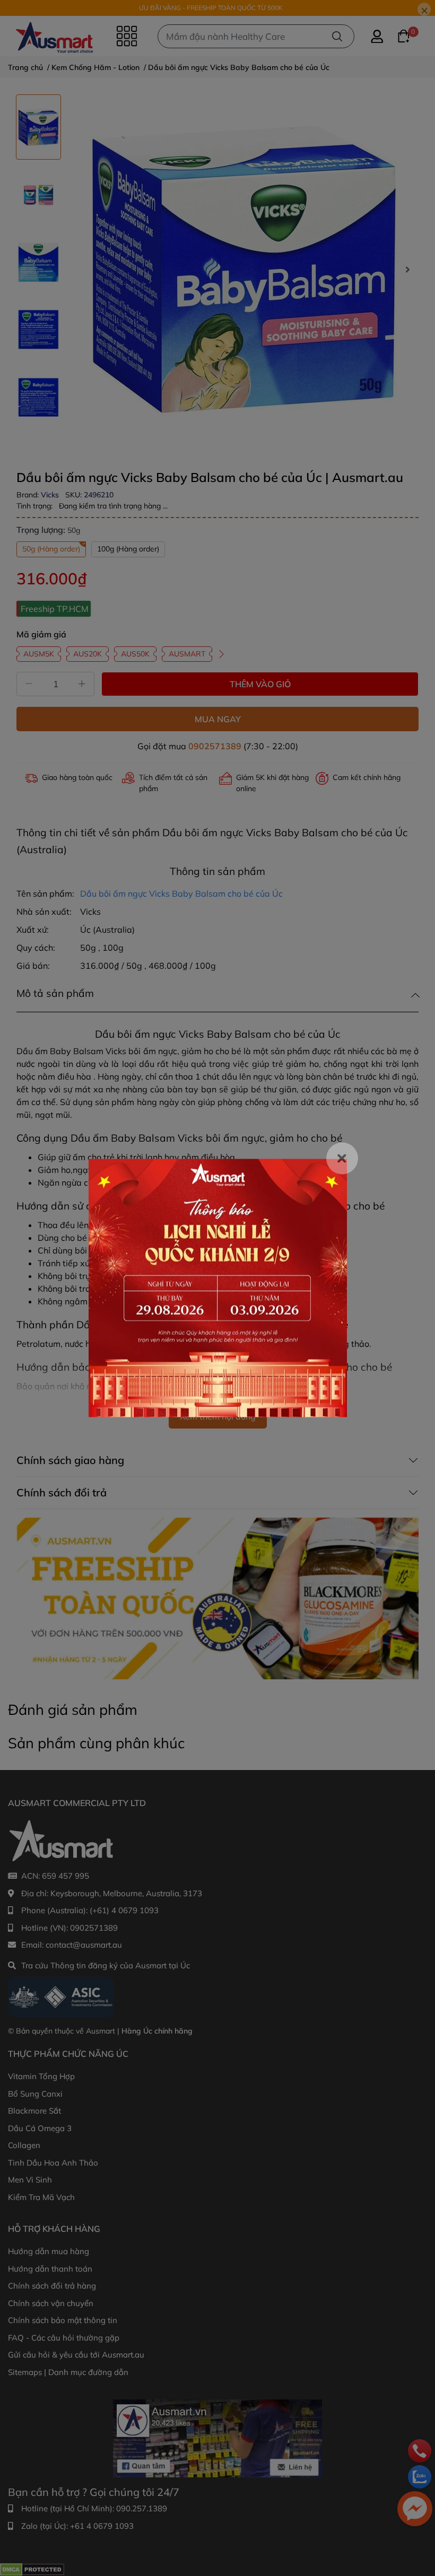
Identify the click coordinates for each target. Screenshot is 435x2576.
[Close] (342, 1159)
